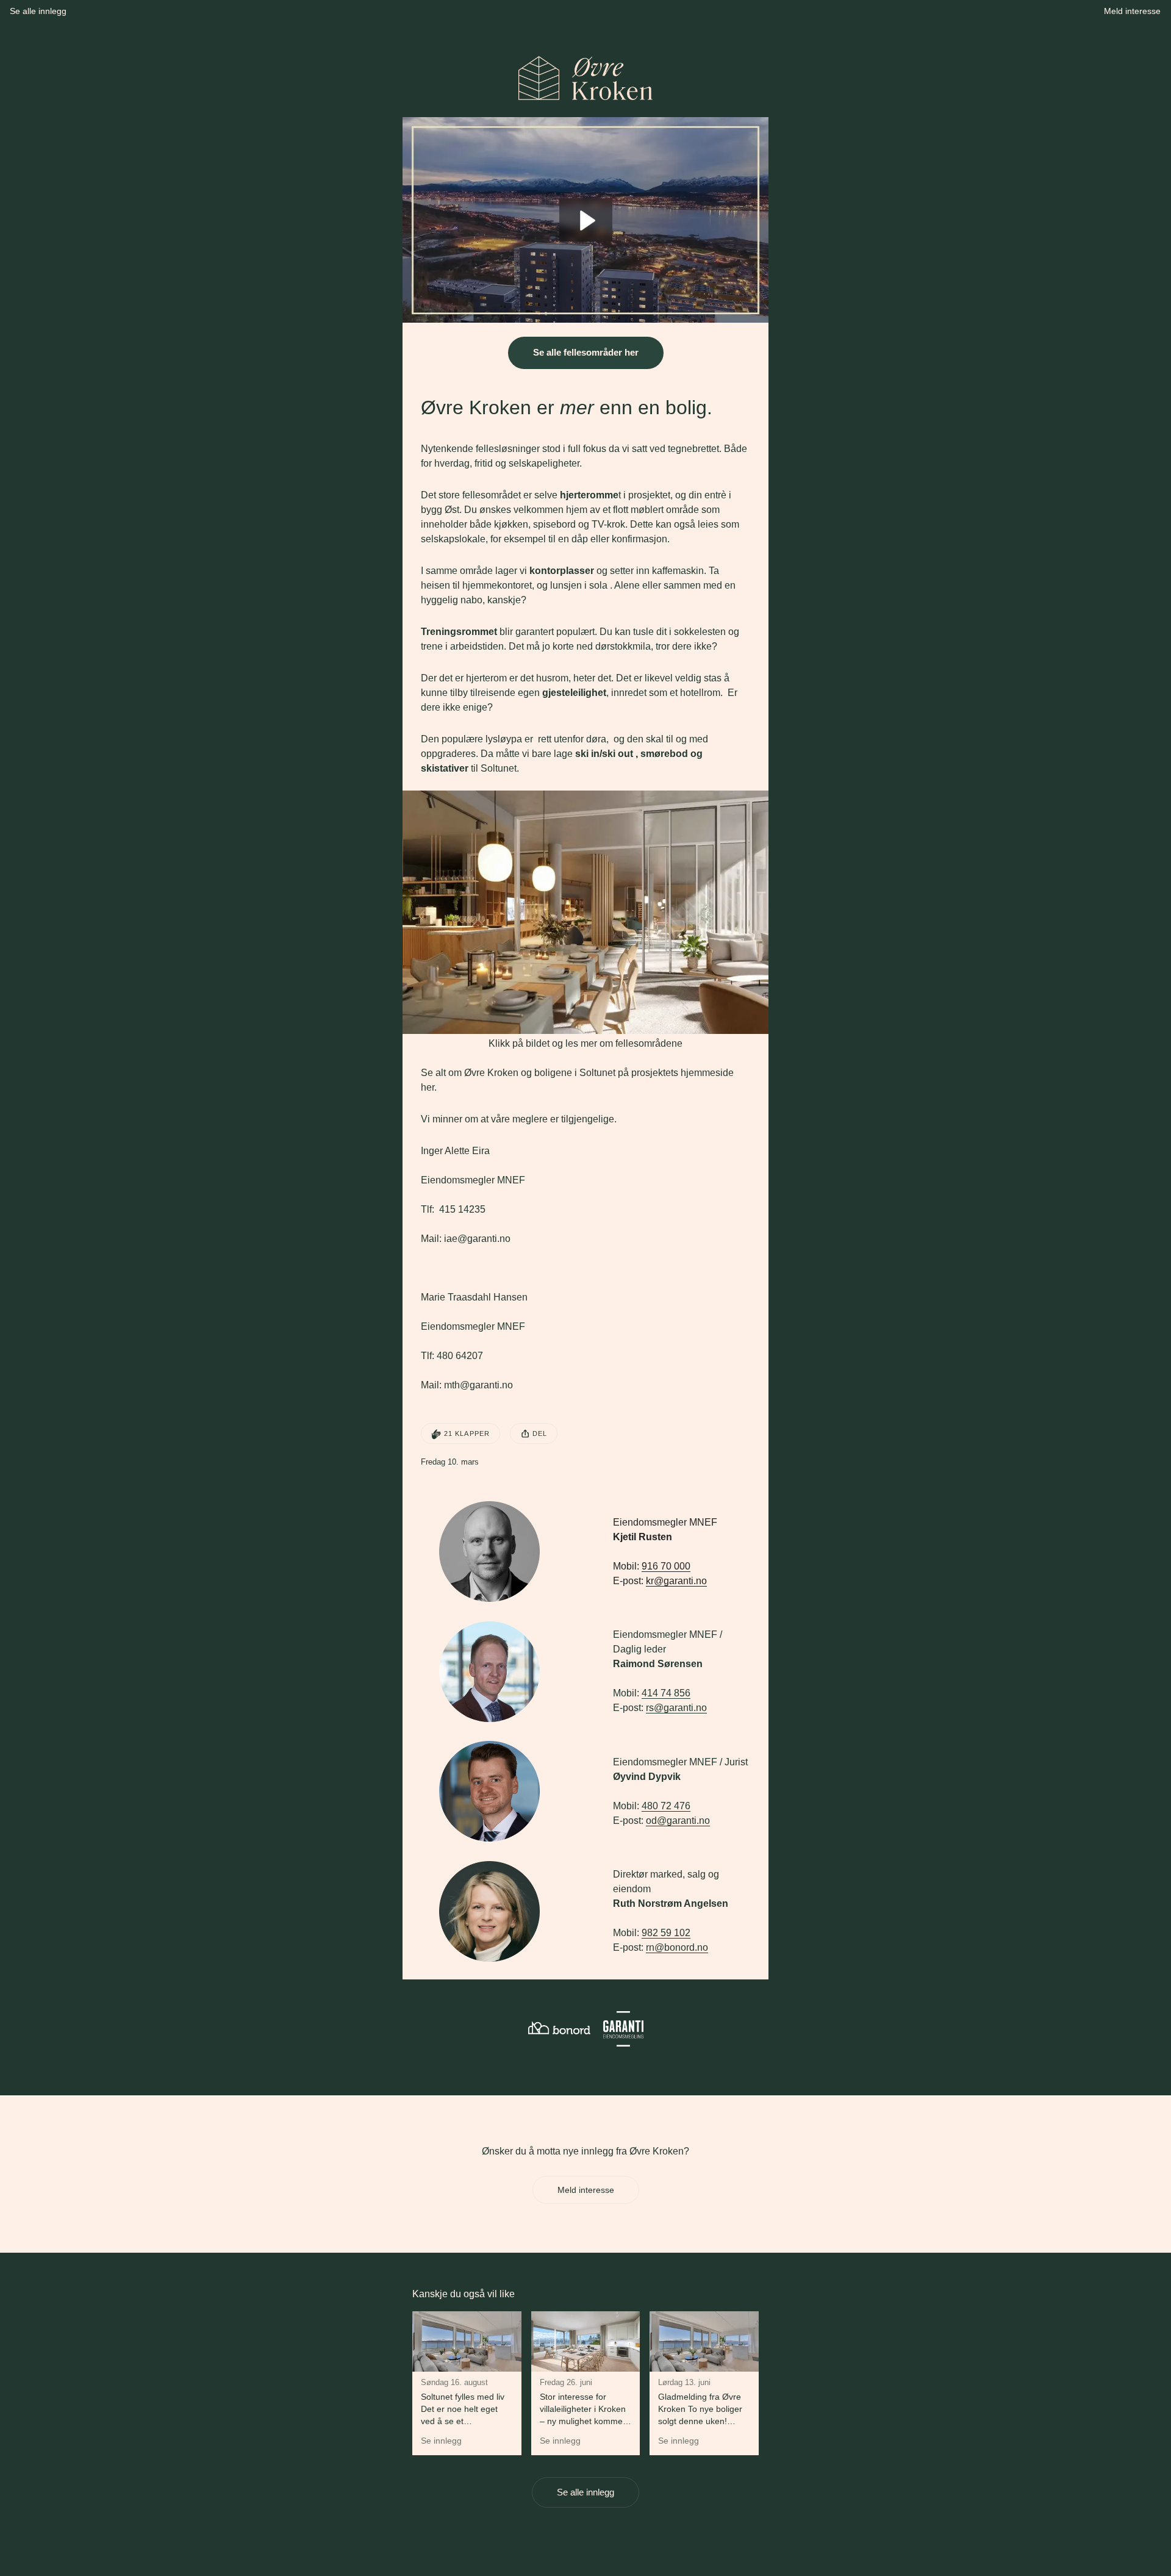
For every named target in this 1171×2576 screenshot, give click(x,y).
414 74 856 (666, 1693)
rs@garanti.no (676, 1708)
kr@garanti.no (676, 1581)
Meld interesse (586, 2190)
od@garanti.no (678, 1821)
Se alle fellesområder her (586, 352)
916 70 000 (666, 1566)
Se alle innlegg (585, 2492)
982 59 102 (666, 1933)
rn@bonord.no (677, 1947)
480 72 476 (666, 1806)
